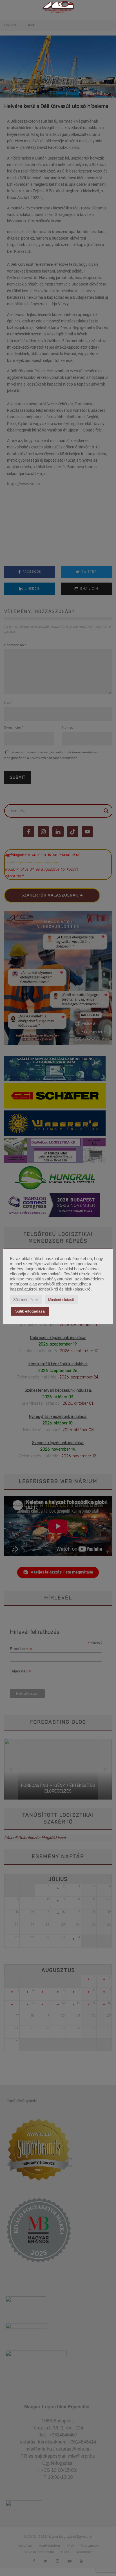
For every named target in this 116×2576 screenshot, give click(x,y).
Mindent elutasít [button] (61, 1300)
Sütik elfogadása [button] (30, 1311)
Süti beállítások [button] (26, 1300)
